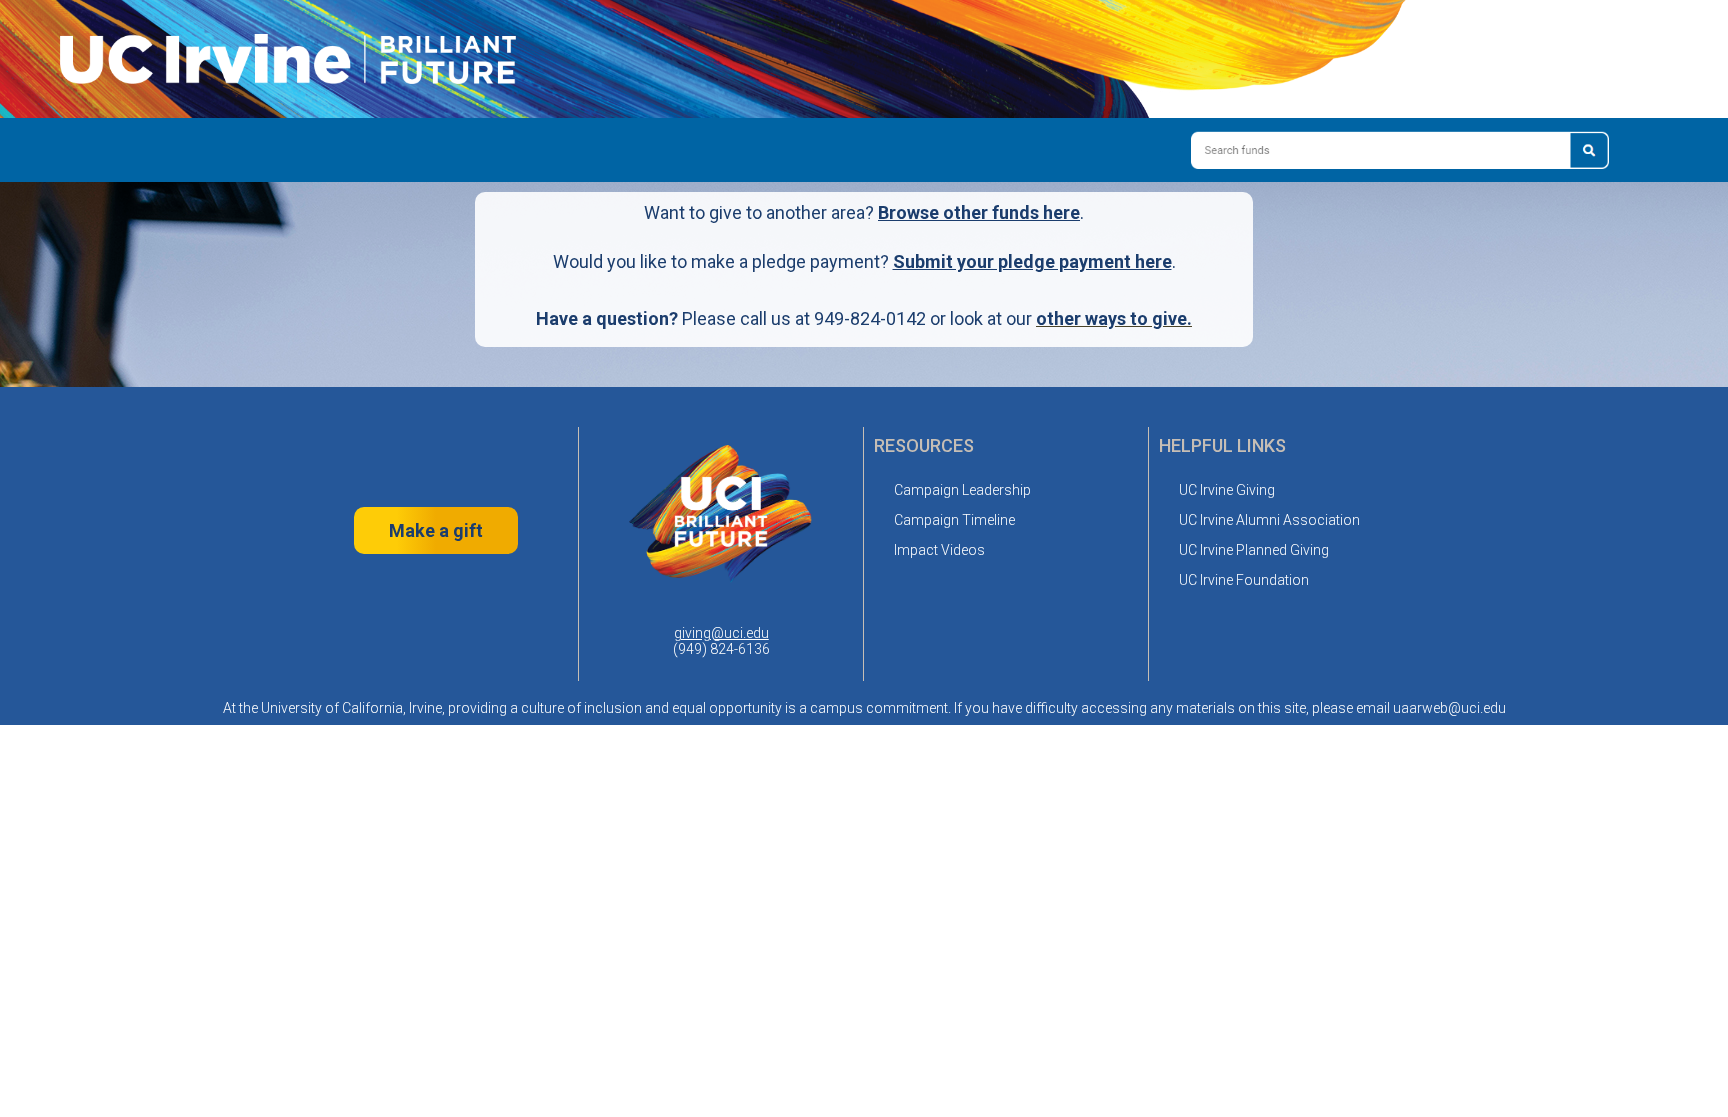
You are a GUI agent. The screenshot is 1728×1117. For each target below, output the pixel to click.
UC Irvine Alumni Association (1269, 520)
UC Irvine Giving (1227, 490)
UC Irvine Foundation (1244, 580)
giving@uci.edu (721, 633)
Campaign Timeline (954, 520)
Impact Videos (939, 550)
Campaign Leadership (962, 490)
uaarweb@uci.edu (1449, 708)
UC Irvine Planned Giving (1254, 550)
